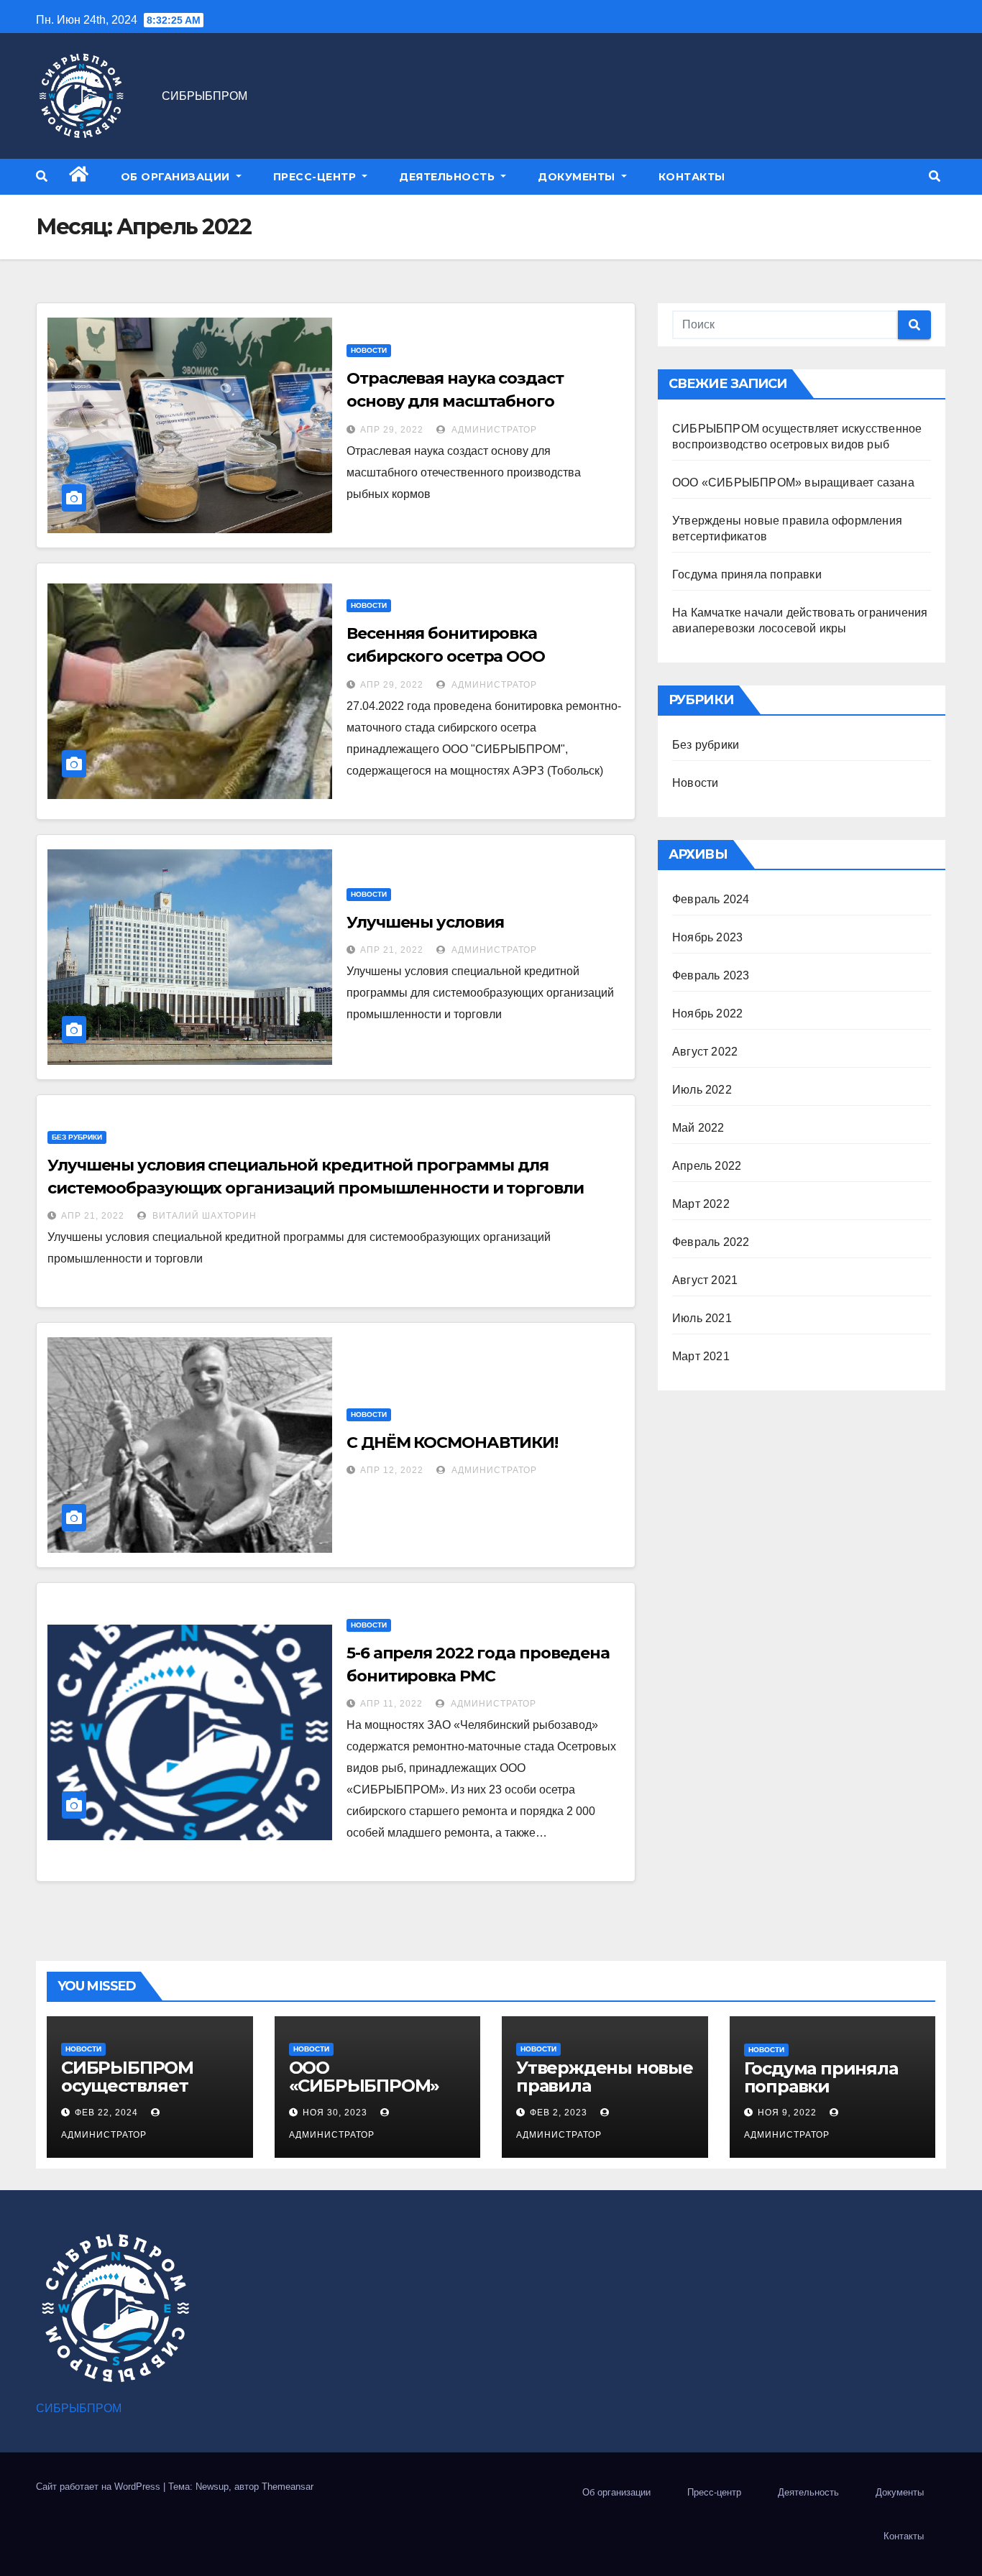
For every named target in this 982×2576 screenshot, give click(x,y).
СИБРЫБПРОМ (205, 96)
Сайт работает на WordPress (100, 2487)
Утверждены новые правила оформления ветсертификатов (605, 2095)
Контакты (692, 177)
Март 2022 (701, 1204)
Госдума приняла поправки (747, 574)
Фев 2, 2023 (559, 2113)
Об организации (177, 177)
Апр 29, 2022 (392, 430)
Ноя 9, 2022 (787, 2113)
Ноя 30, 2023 (335, 2113)
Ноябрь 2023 (707, 937)
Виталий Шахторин (203, 1216)
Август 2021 (705, 1280)
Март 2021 (701, 1356)
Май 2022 (698, 1128)
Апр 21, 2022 (392, 950)
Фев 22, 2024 (106, 2113)
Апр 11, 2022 (391, 1704)
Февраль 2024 (711, 899)
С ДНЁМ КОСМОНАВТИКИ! (452, 1442)
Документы (578, 177)
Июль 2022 (702, 1090)
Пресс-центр (316, 177)
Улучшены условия (425, 922)
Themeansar (288, 2487)
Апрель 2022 (707, 1166)
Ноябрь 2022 (707, 1014)
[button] (42, 176)
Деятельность (449, 177)
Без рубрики (77, 1137)
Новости (369, 350)
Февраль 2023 (711, 975)
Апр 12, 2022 (392, 1470)
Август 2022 (705, 1052)
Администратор (493, 430)
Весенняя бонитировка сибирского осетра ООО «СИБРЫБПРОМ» (446, 656)
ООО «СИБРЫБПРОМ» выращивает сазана (793, 483)
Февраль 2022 (711, 1242)
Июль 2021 (702, 1318)
